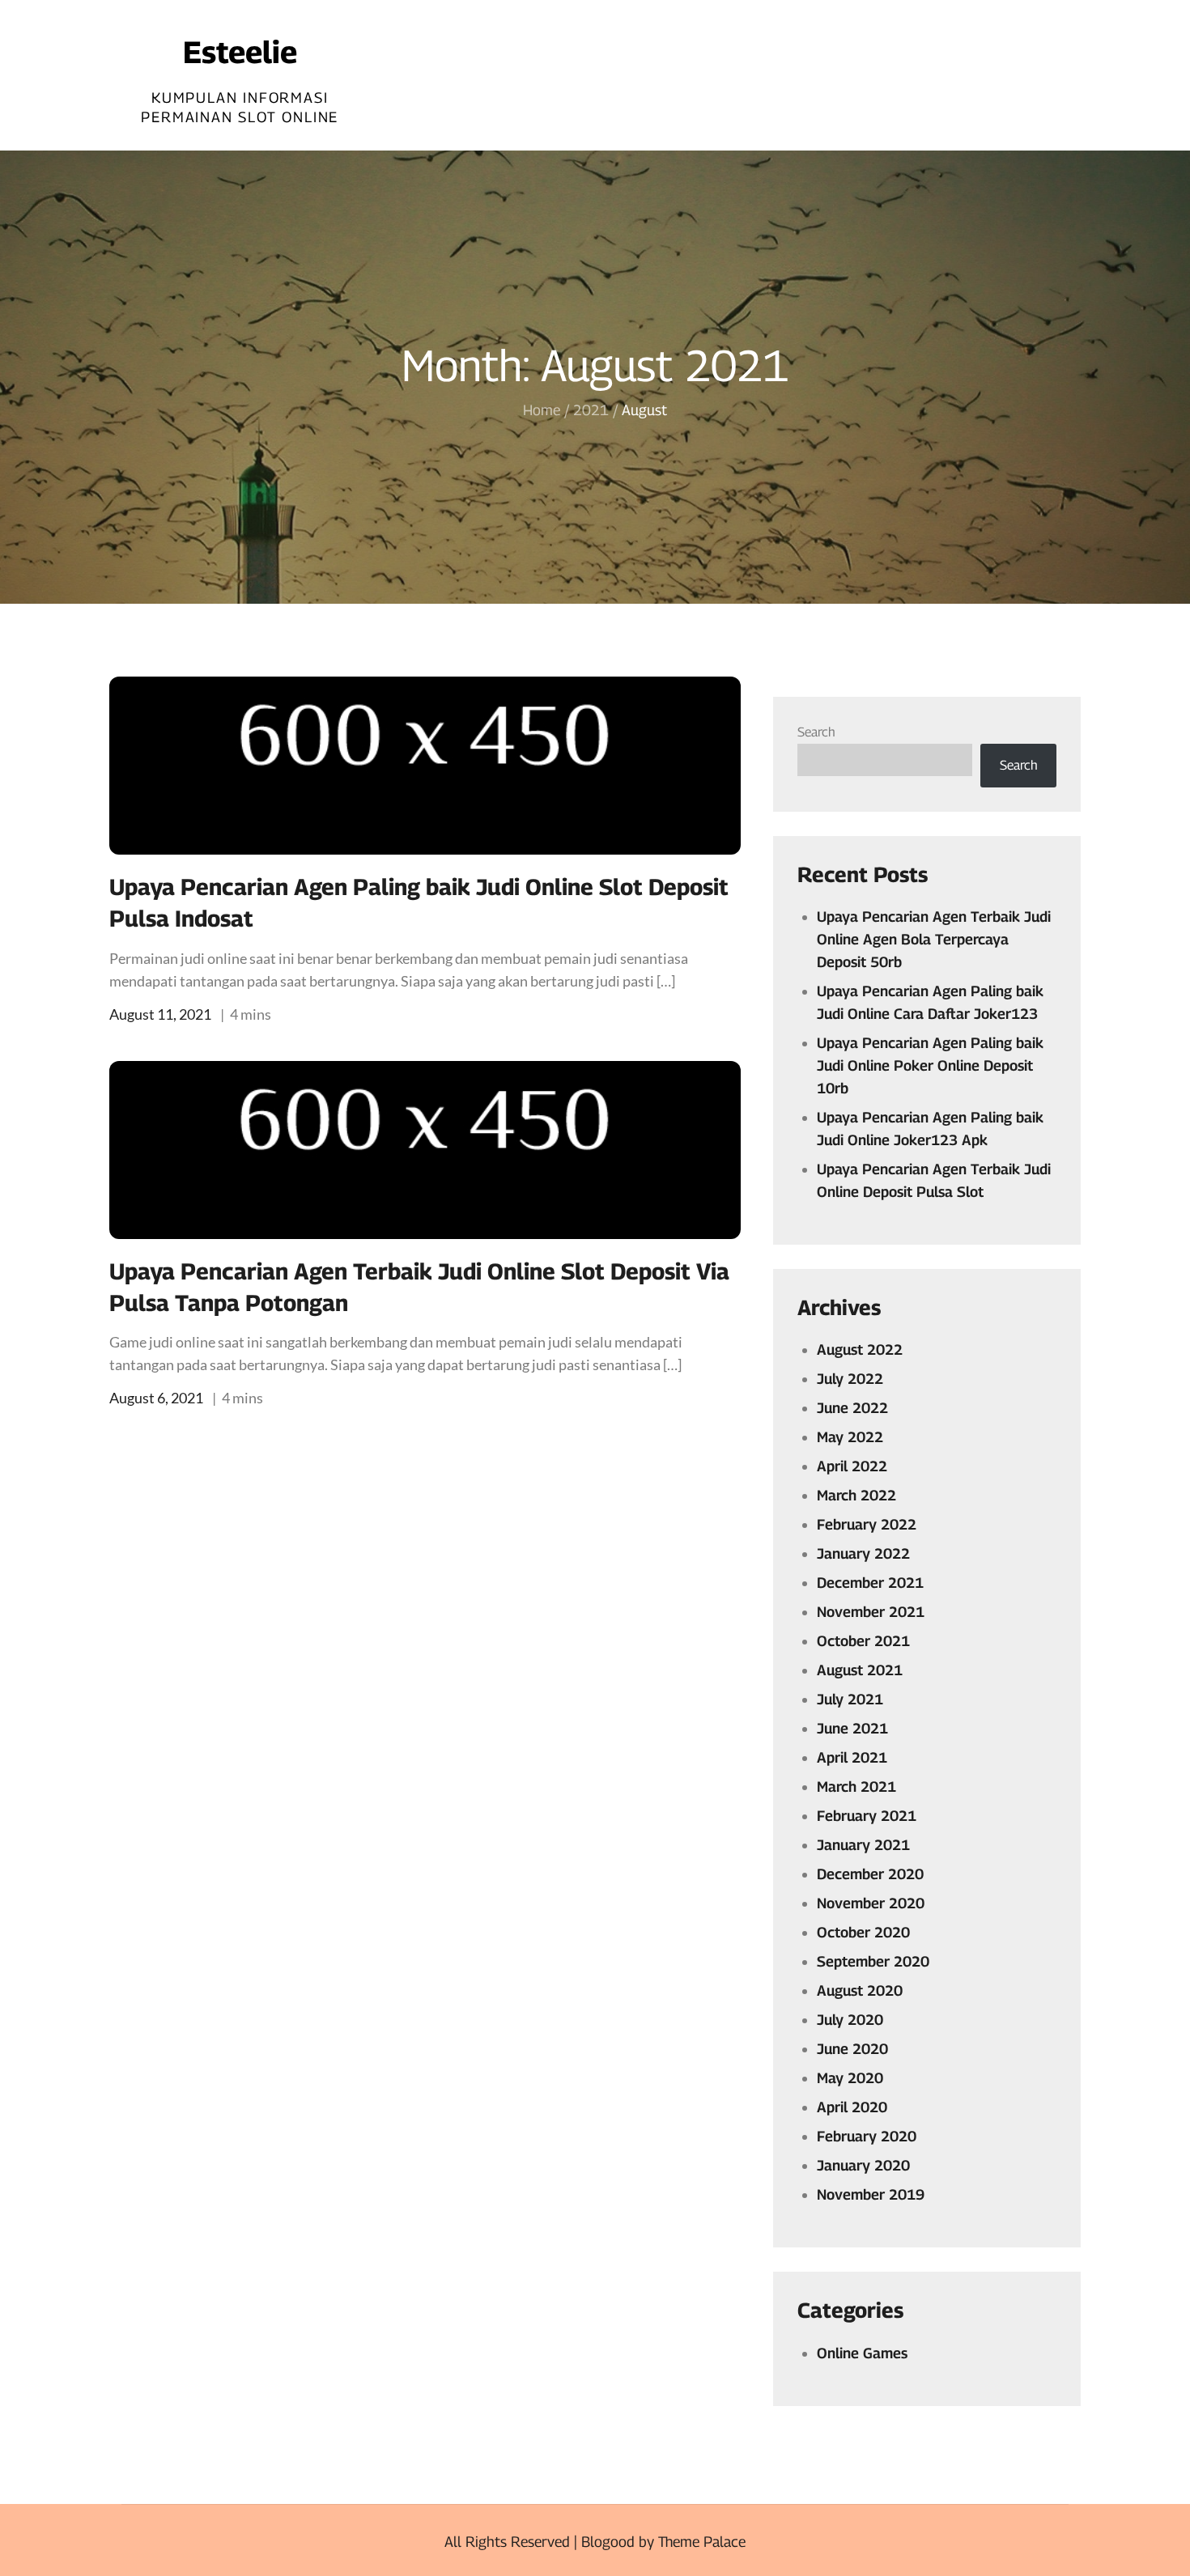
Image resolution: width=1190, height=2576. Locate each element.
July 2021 (850, 1699)
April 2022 (852, 1466)
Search (816, 732)
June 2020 (852, 2049)
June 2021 (852, 1728)
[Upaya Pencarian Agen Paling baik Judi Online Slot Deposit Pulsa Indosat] (425, 766)
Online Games (862, 2353)
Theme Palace (702, 2542)
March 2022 (856, 1495)
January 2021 (863, 1845)
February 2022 (867, 1524)
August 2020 (860, 1990)
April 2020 (852, 2107)
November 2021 (871, 1612)
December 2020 (870, 1874)
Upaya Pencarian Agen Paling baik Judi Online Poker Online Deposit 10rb (930, 1065)
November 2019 (871, 2194)
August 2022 (860, 1350)
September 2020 (873, 1961)
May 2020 (850, 2078)
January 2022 (863, 1553)
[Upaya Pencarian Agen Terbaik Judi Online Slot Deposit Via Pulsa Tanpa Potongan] (425, 1150)
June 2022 (852, 1408)
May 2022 (850, 1437)
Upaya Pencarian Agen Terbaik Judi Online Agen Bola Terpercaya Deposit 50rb (934, 939)
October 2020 (863, 1932)
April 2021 (852, 1757)
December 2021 (870, 1583)
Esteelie (240, 52)
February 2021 (867, 1816)
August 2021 (860, 1670)
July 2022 (850, 1379)
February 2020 (867, 2136)
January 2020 (863, 2165)
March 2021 (856, 1787)
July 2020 (850, 2020)
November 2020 (871, 1903)
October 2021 (863, 1641)
